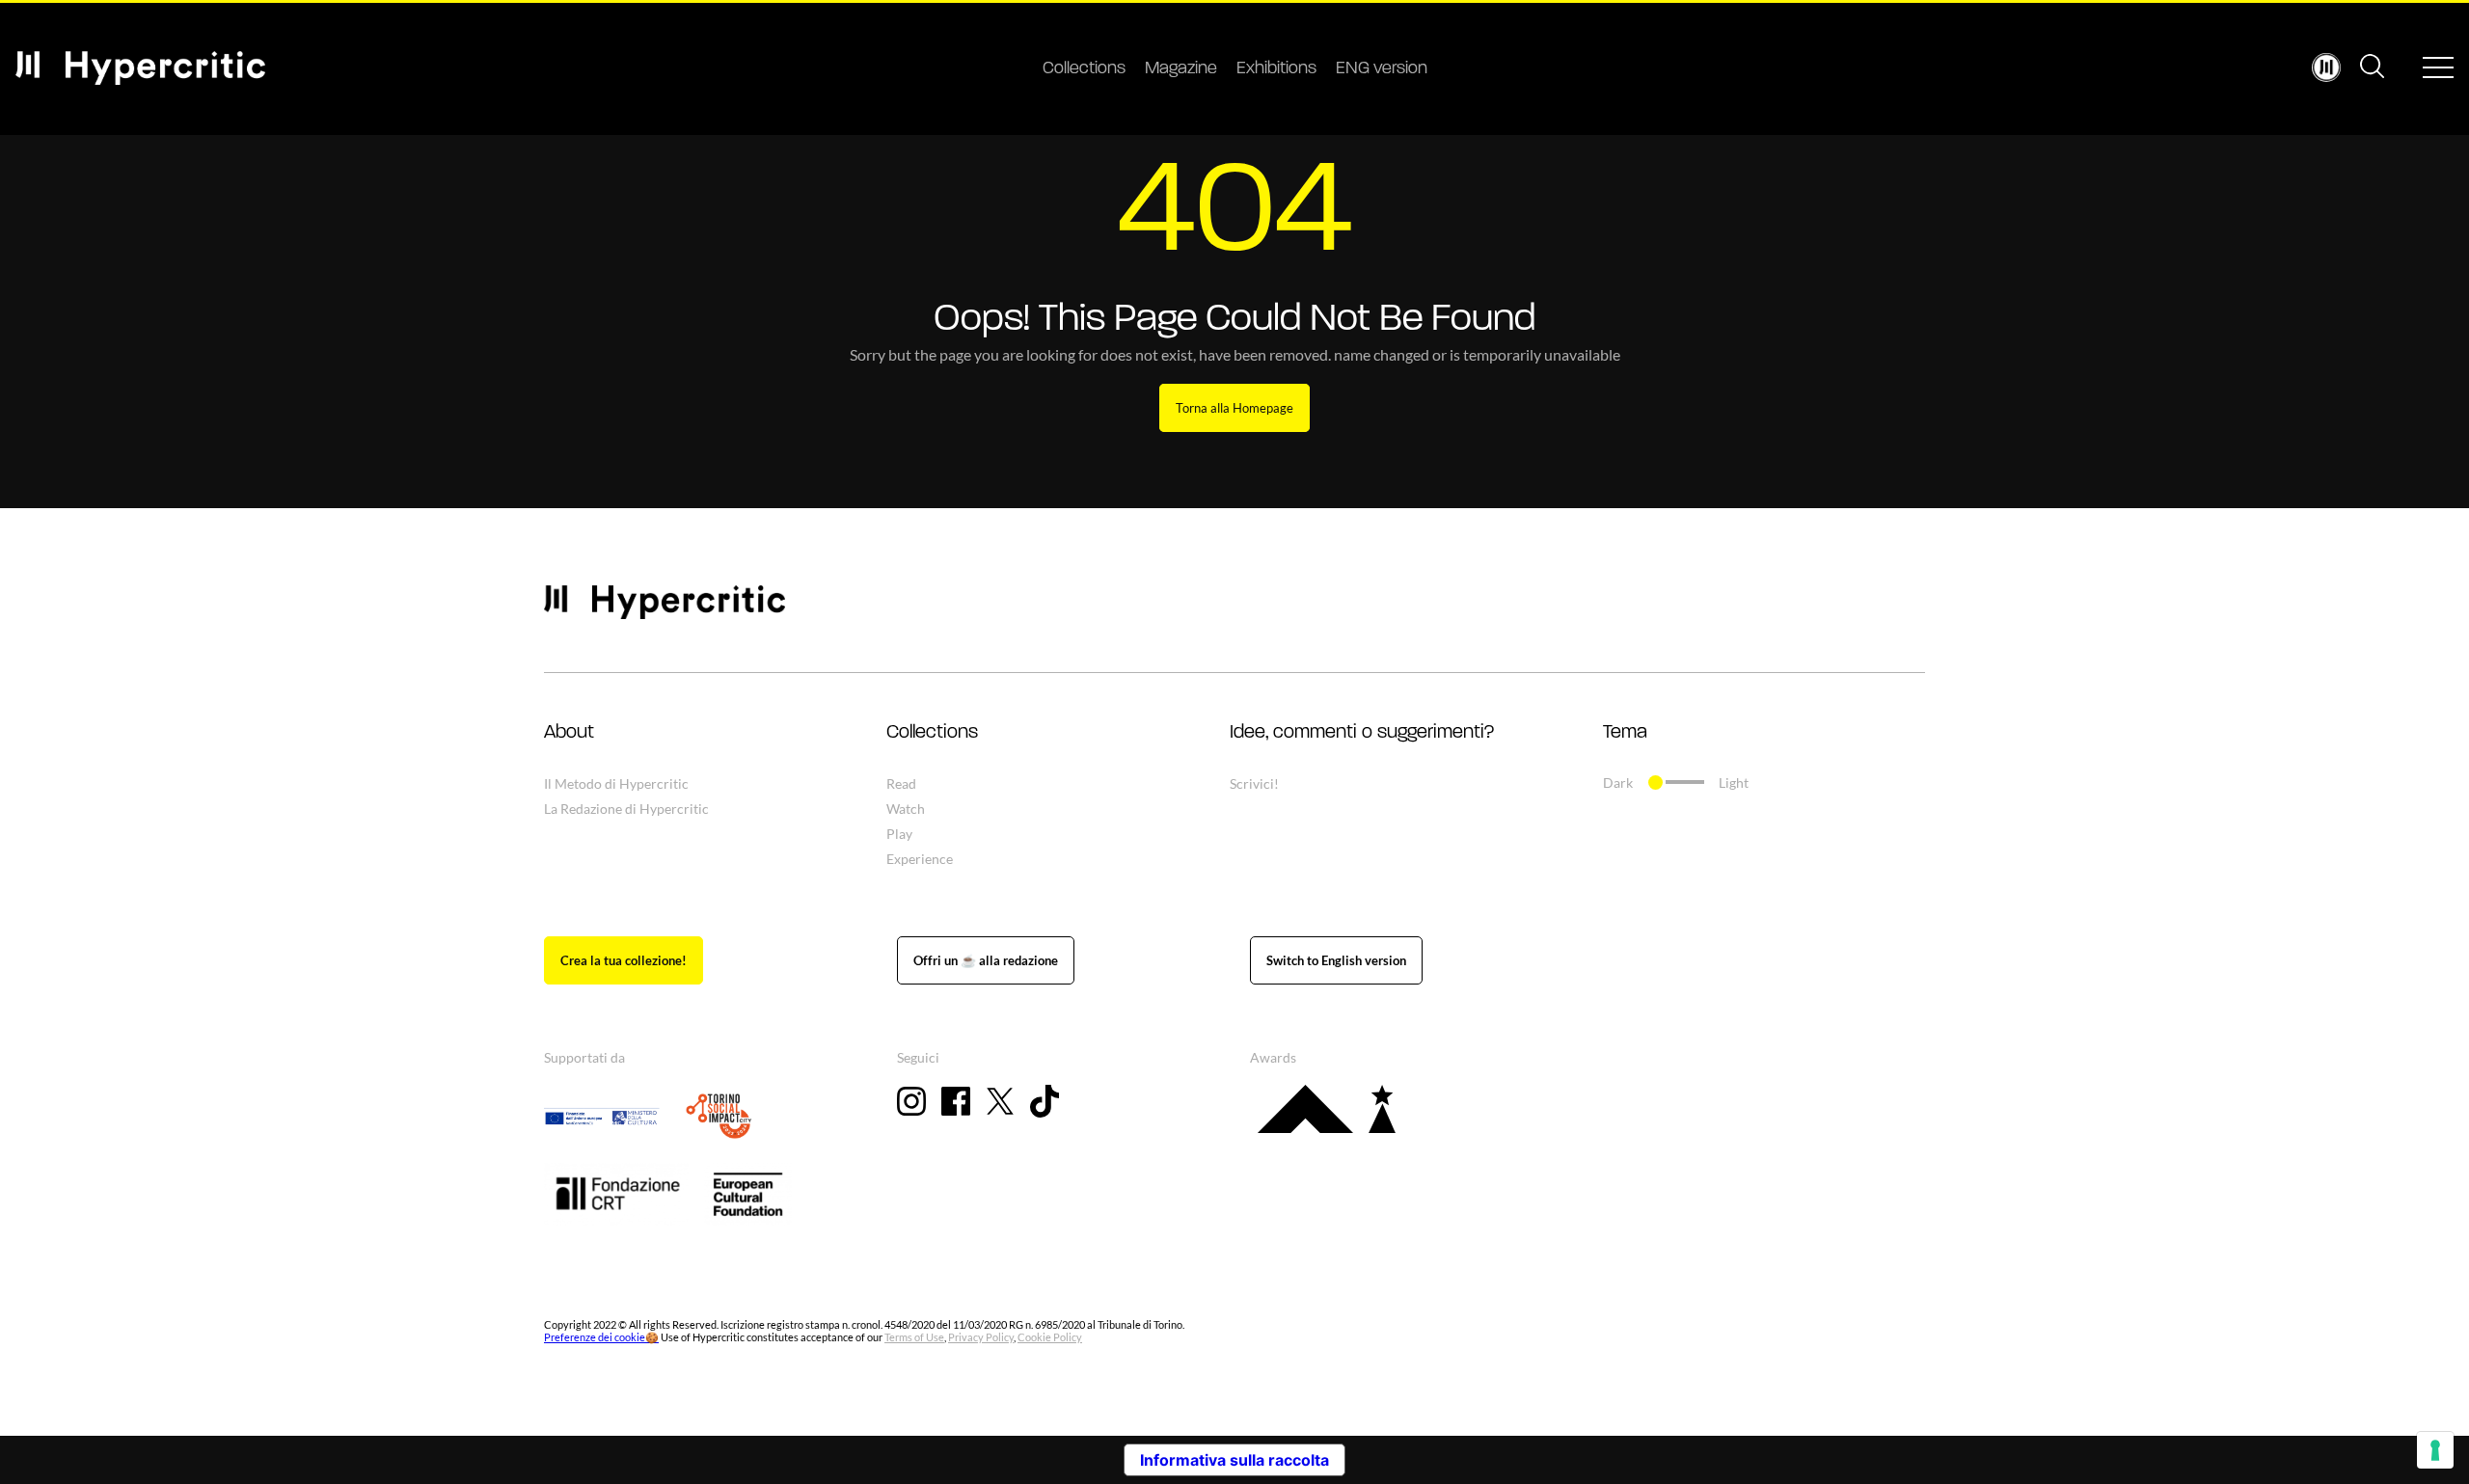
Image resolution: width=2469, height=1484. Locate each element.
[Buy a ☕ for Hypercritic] (986, 960)
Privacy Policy (981, 1337)
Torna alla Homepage (1234, 408)
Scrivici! (1254, 783)
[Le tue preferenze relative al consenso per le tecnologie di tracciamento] (2435, 1450)
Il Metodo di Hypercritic (616, 783)
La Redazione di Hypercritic (626, 809)
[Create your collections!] (624, 960)
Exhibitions (1276, 69)
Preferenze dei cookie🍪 (601, 1337)
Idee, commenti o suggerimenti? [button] (1362, 733)
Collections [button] (932, 733)
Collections (1084, 69)
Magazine (1181, 69)
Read (901, 783)
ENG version (1382, 69)
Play (899, 834)
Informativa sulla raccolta (1234, 1460)
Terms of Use (914, 1337)
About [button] (569, 733)
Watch (906, 809)
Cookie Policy (1050, 1337)
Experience (920, 859)
